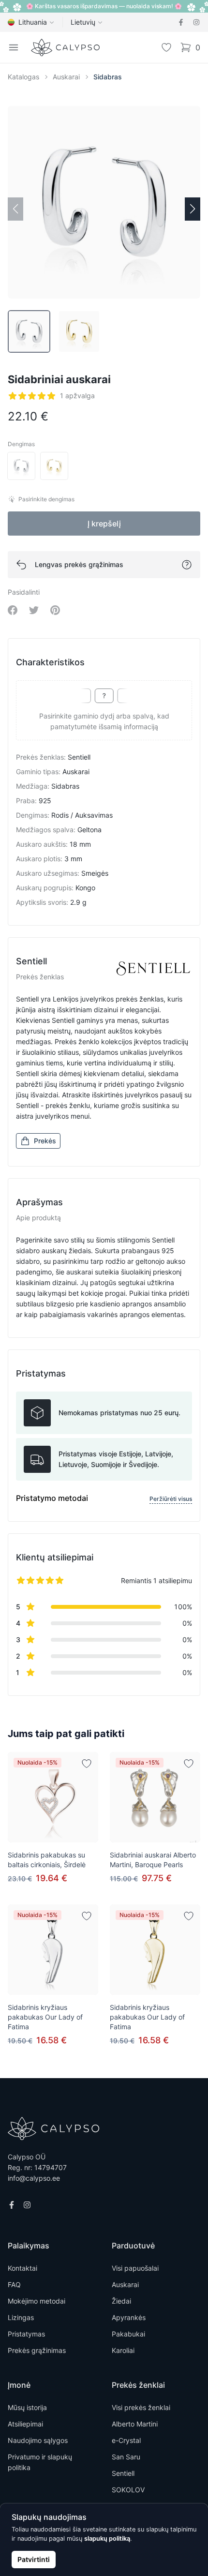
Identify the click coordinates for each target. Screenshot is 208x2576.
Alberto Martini (135, 2424)
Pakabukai (128, 2334)
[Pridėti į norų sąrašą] (87, 1764)
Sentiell (123, 2473)
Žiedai (121, 2301)
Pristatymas (26, 2334)
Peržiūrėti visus (171, 1499)
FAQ (14, 2284)
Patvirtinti (34, 2559)
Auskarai (66, 77)
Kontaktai (22, 2268)
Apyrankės (129, 2317)
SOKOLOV (128, 2490)
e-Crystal (126, 2440)
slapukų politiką (107, 2539)
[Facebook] (181, 22)
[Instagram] (196, 22)
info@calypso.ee (34, 2178)
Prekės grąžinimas (37, 2350)
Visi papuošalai (135, 2268)
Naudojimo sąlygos (38, 2440)
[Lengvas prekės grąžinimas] (187, 565)
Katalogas (23, 77)
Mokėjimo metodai (37, 2301)
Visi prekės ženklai (141, 2407)
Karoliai (123, 2350)
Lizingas (21, 2317)
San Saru (126, 2457)
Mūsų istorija (27, 2407)
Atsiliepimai (25, 2424)
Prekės (45, 1141)
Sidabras (108, 77)
